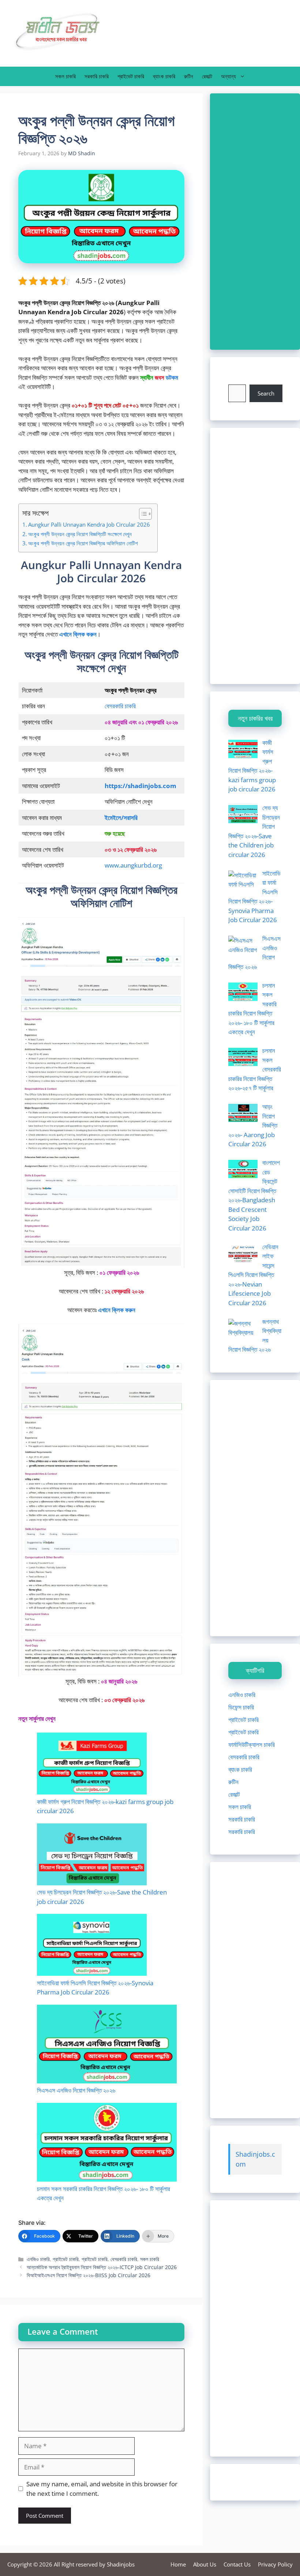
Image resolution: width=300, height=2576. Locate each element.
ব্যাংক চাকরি (164, 76)
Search (266, 393)
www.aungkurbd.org (133, 865)
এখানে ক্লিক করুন (117, 1310)
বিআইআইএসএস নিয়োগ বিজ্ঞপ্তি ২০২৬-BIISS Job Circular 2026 (89, 2275)
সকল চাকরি (65, 76)
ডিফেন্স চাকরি (241, 1707)
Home (178, 2564)
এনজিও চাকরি (38, 2259)
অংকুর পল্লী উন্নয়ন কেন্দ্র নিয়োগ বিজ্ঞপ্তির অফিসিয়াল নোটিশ (83, 543)
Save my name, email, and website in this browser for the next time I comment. (102, 2489)
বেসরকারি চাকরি (120, 706)
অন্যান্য (228, 76)
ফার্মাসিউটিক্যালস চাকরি (252, 1744)
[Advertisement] (255, 222)
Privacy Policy (275, 2564)
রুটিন (189, 76)
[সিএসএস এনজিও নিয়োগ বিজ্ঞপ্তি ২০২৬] (107, 2045)
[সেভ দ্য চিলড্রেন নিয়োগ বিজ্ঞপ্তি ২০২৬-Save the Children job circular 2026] (92, 1855)
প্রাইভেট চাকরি (131, 76)
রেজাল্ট (207, 76)
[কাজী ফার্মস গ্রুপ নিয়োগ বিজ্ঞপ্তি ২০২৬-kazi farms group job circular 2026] (92, 1765)
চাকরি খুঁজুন (239, 380)
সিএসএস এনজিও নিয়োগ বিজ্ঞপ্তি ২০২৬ (76, 2090)
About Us (205, 2564)
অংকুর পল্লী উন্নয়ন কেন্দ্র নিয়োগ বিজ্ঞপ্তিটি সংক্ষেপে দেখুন (80, 534)
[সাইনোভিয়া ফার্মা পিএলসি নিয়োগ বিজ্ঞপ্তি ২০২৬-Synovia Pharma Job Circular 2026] (92, 1946)
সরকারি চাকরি (97, 76)
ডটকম (172, 377)
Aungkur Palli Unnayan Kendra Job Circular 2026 (89, 524)
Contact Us (237, 2564)
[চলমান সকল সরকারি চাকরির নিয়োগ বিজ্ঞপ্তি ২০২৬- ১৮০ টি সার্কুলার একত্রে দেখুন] (107, 2143)
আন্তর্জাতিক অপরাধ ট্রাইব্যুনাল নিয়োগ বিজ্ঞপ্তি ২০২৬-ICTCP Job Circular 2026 (102, 2267)
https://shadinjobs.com (140, 786)
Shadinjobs (121, 2564)
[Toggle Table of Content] (142, 514)
